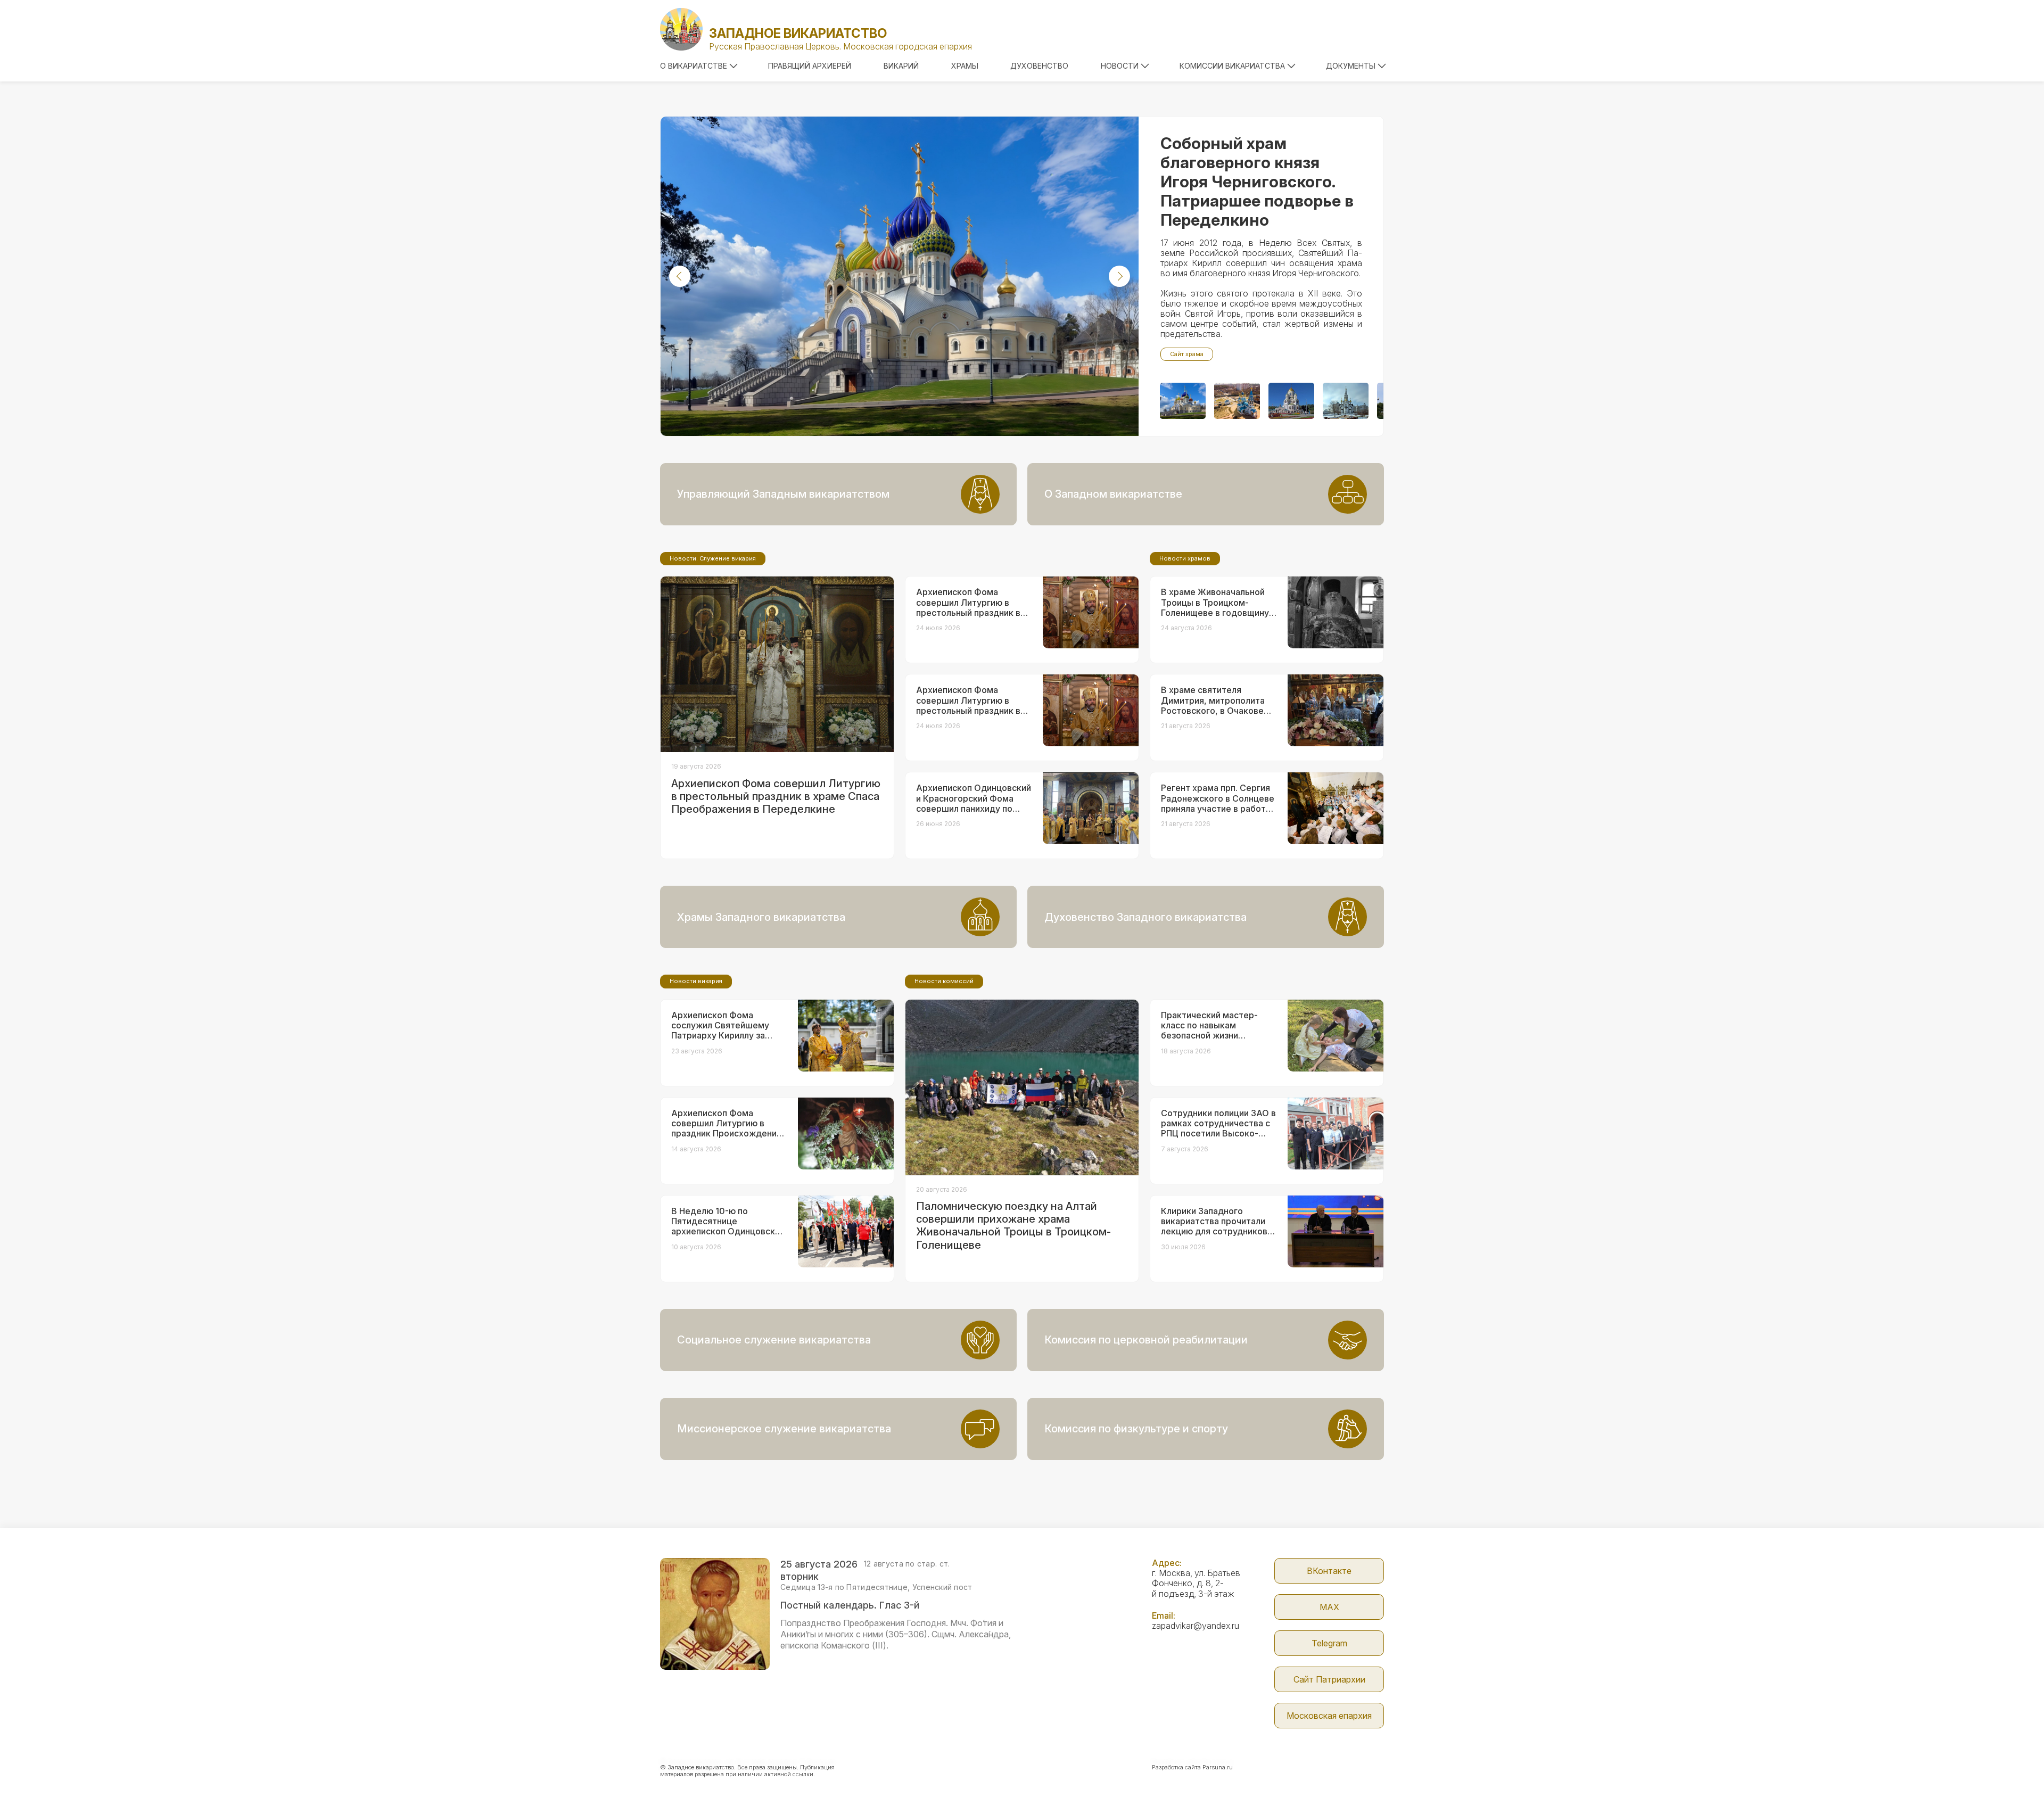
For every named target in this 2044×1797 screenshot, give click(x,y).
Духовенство (1039, 66)
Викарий (901, 66)
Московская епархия (1329, 1716)
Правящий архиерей (810, 66)
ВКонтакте (1329, 1571)
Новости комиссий (944, 981)
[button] (680, 276)
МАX (1329, 1607)
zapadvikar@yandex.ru (1196, 1626)
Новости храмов (1185, 558)
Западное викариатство (798, 33)
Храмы (965, 66)
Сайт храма (1187, 354)
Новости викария (696, 981)
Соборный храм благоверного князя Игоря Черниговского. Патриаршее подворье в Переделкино (1257, 182)
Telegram (1329, 1643)
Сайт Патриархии (1329, 1679)
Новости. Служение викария (713, 558)
